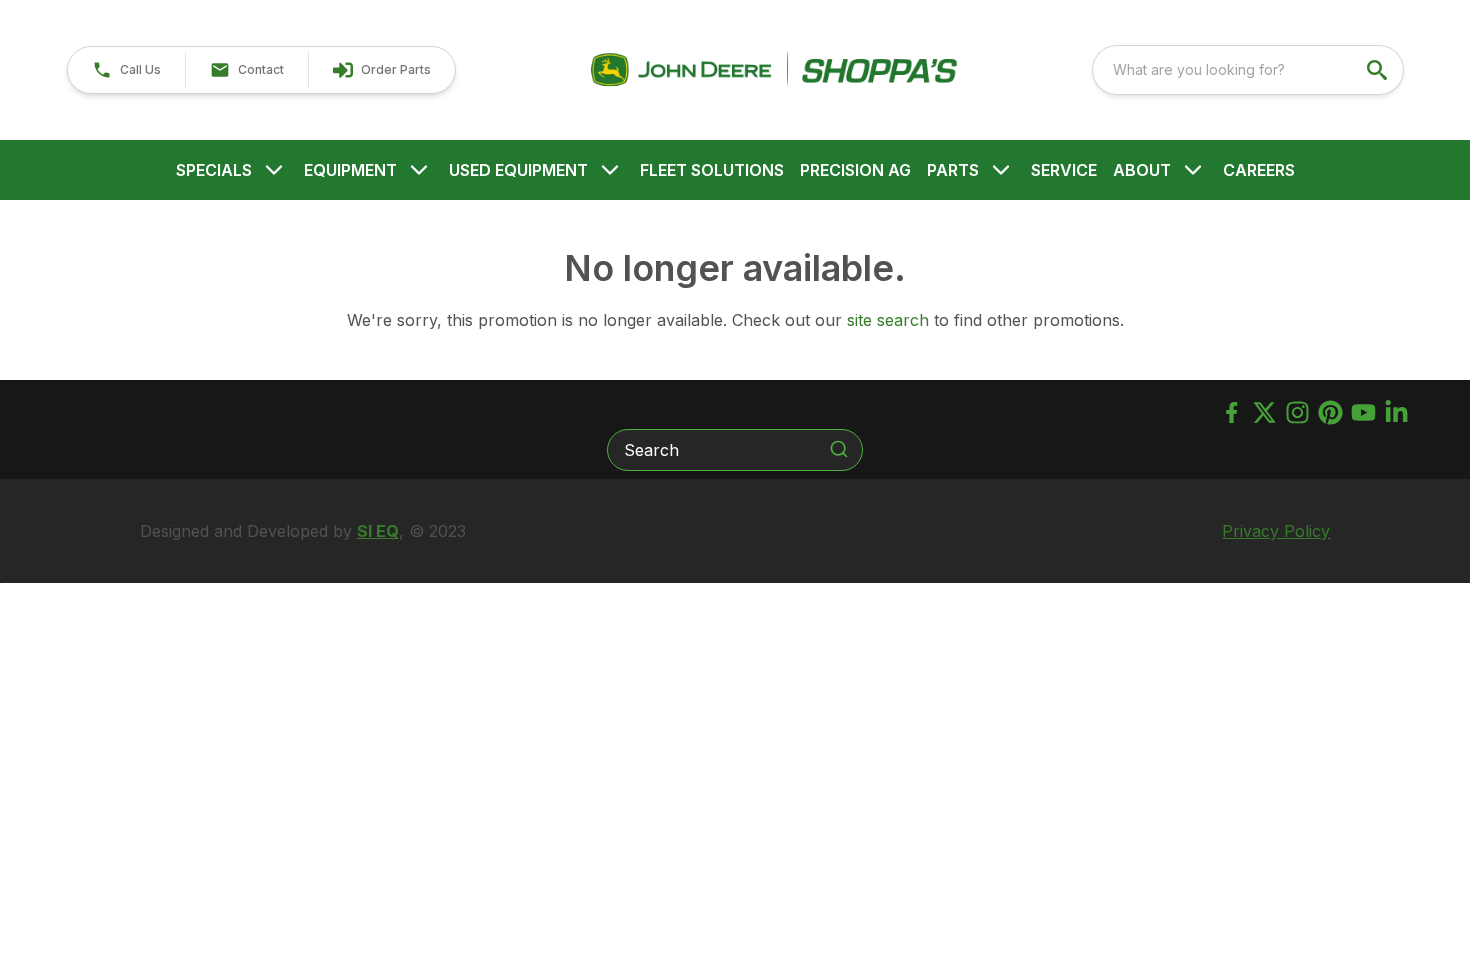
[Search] (839, 449)
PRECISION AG (855, 170)
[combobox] (1248, 70)
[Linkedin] (1396, 412)
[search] (1379, 70)
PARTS (953, 170)
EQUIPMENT (350, 170)
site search (888, 320)
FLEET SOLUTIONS (712, 170)
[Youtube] (1363, 412)
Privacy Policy (1276, 531)
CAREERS (1259, 170)
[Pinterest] (1330, 412)
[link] (381, 70)
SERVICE (1064, 170)
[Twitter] (1264, 412)
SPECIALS (214, 170)
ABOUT (1142, 170)
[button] (126, 70)
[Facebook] (1231, 412)
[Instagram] (1297, 412)
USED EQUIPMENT (518, 170)
